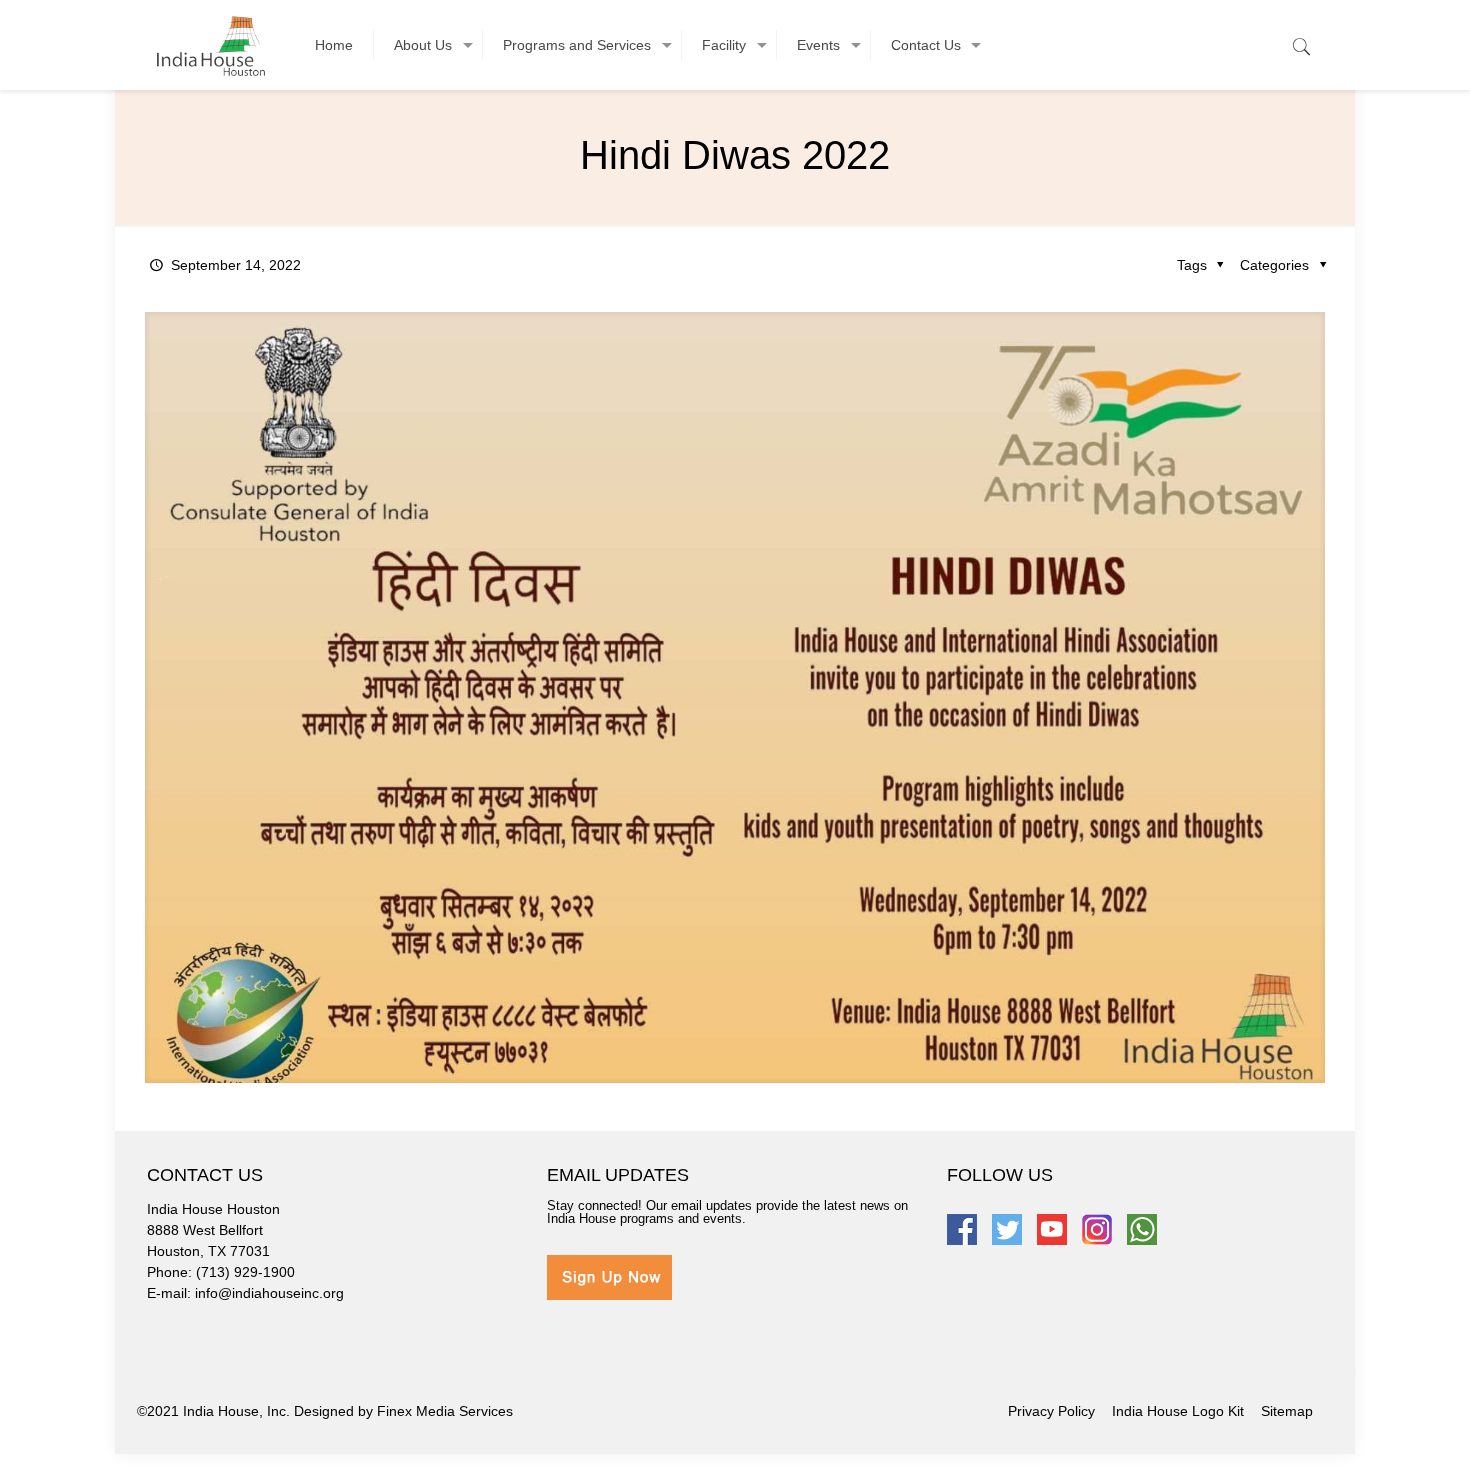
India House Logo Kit (1178, 1411)
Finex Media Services (445, 1411)
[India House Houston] (211, 45)
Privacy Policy (1051, 1411)
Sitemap (1287, 1411)
